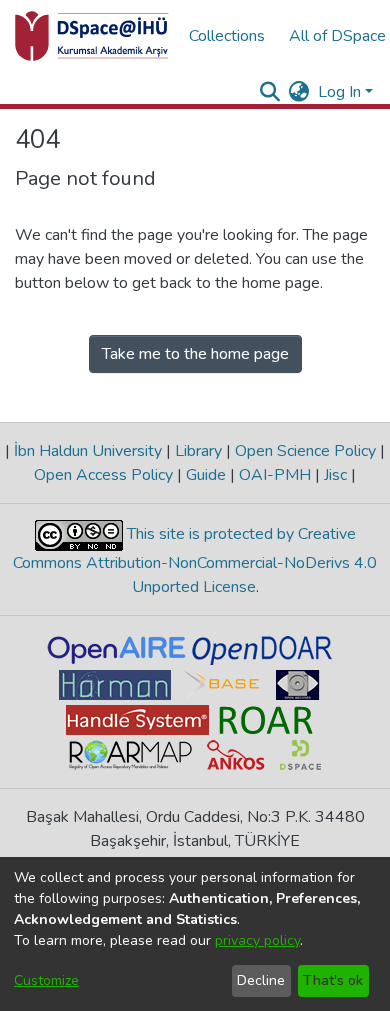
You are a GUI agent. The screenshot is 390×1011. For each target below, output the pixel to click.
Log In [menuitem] (339, 92)
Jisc (335, 475)
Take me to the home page (195, 354)
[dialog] (195, 934)
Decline (261, 980)
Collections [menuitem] (227, 36)
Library (198, 451)
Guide (206, 475)
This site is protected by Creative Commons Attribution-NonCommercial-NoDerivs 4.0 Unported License (195, 560)
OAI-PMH (275, 475)
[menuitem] (299, 92)
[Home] (92, 36)
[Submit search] (270, 92)
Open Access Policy (105, 475)
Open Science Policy (305, 451)
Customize (46, 980)
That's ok (333, 980)
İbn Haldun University (88, 451)
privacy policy (257, 940)
